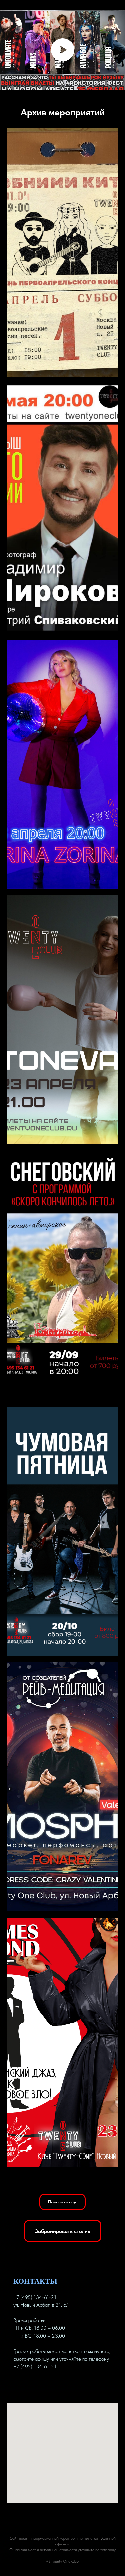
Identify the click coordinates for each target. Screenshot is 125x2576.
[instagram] (43, 2387)
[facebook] (19, 2387)
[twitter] (31, 2387)
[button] (62, 2202)
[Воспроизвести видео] (63, 50)
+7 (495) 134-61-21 (35, 2297)
